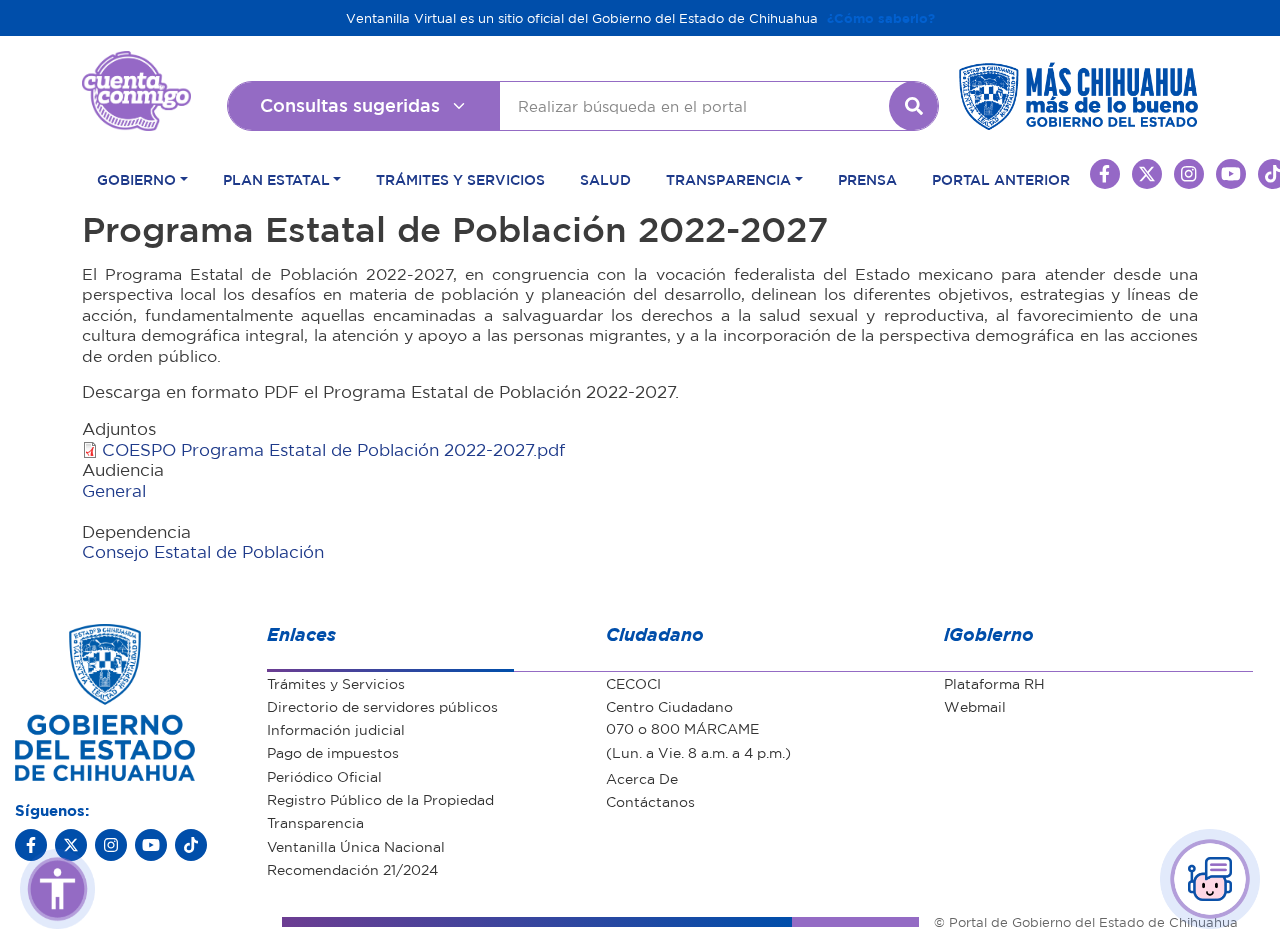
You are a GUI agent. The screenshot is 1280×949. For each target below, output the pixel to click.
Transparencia (315, 822)
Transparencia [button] (728, 179)
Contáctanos (650, 801)
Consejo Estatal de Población (203, 551)
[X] (71, 845)
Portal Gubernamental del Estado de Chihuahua (136, 66)
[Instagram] (111, 845)
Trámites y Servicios (460, 179)
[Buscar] (914, 106)
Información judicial (336, 729)
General (114, 490)
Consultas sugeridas (350, 105)
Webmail (975, 706)
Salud (605, 179)
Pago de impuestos (333, 752)
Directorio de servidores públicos (382, 706)
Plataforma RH (994, 683)
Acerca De (642, 778)
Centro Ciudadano (669, 706)
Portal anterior (1001, 179)
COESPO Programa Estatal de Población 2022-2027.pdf (333, 449)
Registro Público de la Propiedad (380, 799)
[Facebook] (31, 845)
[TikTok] (191, 845)
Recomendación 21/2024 (352, 869)
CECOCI (633, 683)
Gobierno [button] (136, 179)
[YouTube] (151, 845)
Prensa (867, 179)
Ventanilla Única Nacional (356, 846)
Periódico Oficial (324, 776)
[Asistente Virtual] (1210, 879)
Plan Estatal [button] (276, 179)
